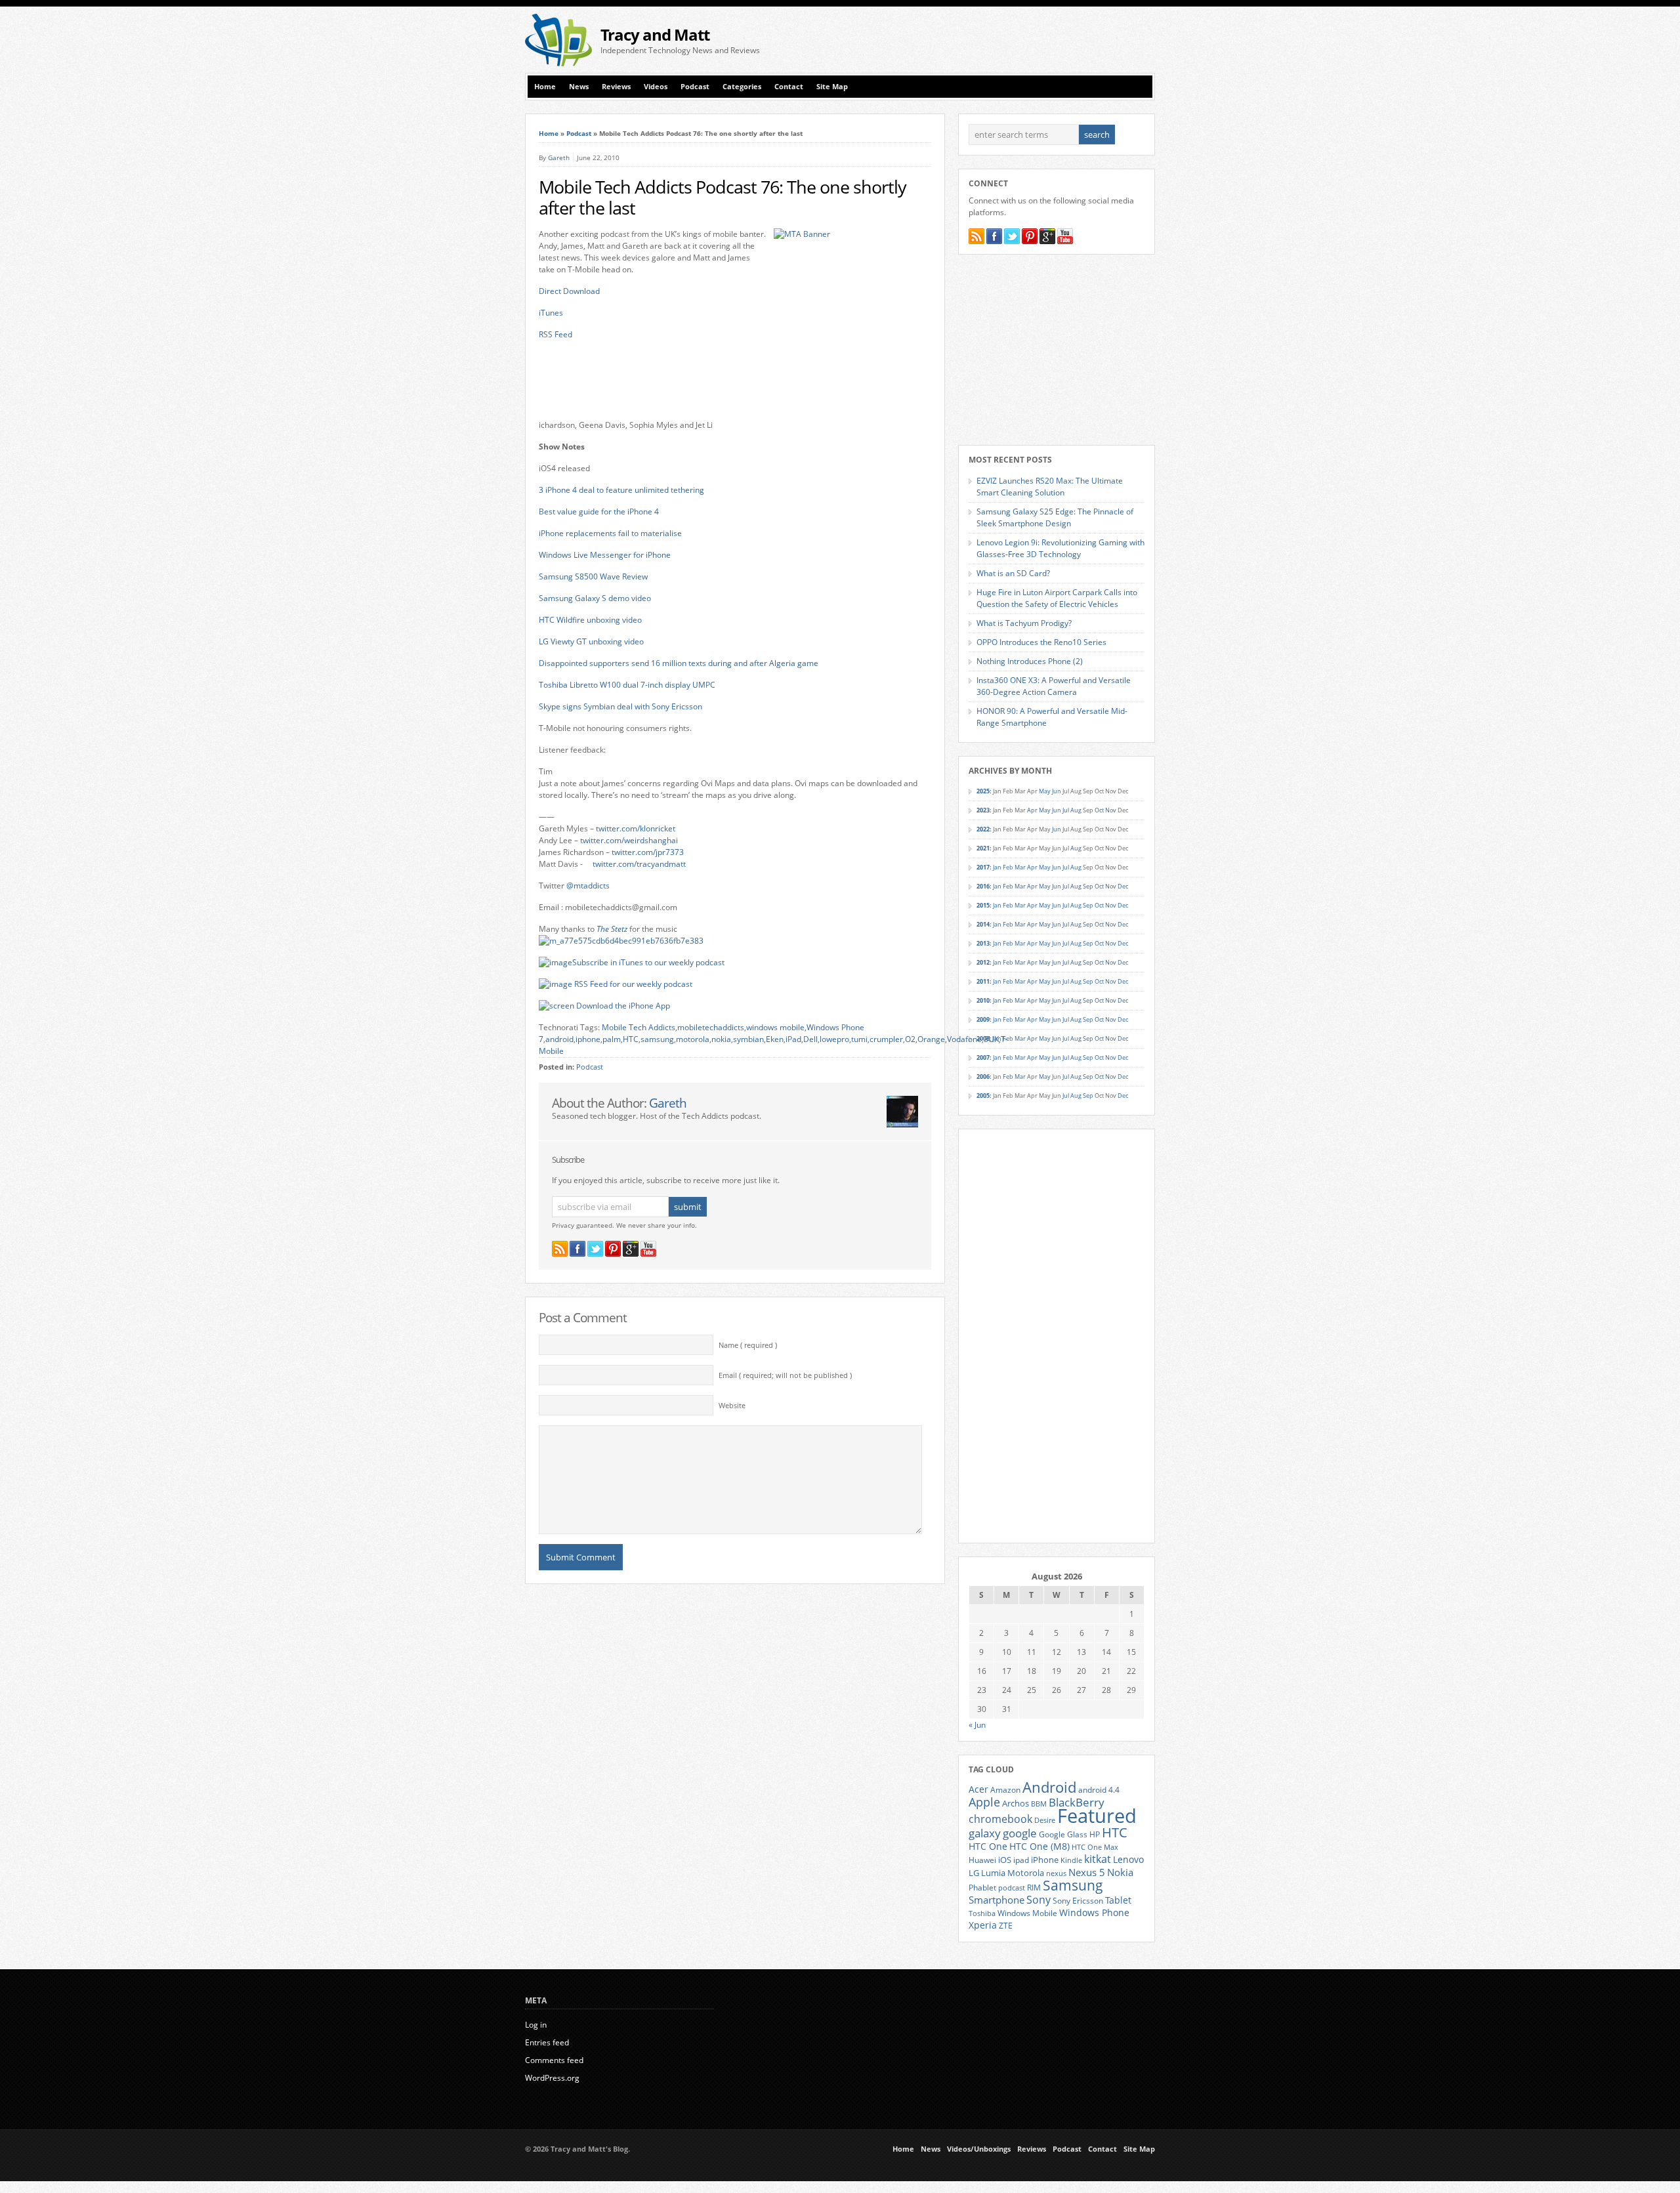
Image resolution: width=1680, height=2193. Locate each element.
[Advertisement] (1001, 40)
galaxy (985, 1833)
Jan (997, 867)
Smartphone (997, 1900)
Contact (789, 87)
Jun (1057, 791)
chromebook (1000, 1819)
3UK (991, 1039)
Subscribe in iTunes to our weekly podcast (648, 962)
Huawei (982, 1860)
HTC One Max (1095, 1847)
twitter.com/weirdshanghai (629, 840)
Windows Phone (1094, 1913)
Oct (1099, 810)
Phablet (982, 1887)
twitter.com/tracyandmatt (639, 864)
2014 (983, 924)
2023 (983, 810)
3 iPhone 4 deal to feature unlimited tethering (621, 490)
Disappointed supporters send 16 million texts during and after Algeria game (679, 663)
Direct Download (569, 291)
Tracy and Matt (655, 34)
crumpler (886, 1039)
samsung (657, 1039)
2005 (983, 1096)
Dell (810, 1039)
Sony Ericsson (1078, 1900)
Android (1049, 1787)
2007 (983, 1057)
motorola (693, 1039)
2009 (983, 1019)
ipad (1021, 1860)
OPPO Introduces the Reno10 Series (1041, 642)
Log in (536, 2025)
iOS (1005, 1860)
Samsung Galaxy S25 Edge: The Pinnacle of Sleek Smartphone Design (1055, 517)
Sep (1088, 886)
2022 (983, 829)
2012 (983, 962)
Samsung (1073, 1885)
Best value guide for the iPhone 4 (599, 512)
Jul (1066, 810)
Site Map (832, 87)
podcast (1012, 1888)
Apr (1032, 810)
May (1045, 791)
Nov (1111, 810)
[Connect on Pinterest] (613, 1249)
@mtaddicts (588, 886)
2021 (983, 848)
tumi (859, 1039)
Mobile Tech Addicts (639, 1027)
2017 (983, 867)
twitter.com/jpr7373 (648, 852)
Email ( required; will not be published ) (785, 1375)
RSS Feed (556, 334)
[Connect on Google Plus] (631, 1249)
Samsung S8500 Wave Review (593, 576)
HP (1095, 1834)
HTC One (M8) (1039, 1847)
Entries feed (547, 2042)
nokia (721, 1039)
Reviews (616, 87)
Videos (656, 87)
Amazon (1005, 1789)
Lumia (993, 1873)
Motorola (1026, 1873)
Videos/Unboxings (979, 2149)
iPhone (1045, 1860)
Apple (984, 1802)
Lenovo (1128, 1859)
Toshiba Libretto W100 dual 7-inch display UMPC (627, 685)
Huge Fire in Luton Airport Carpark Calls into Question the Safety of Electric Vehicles (1057, 598)
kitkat (1098, 1859)
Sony (1039, 1900)
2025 (983, 791)
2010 (983, 1000)
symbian (748, 1039)
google (1020, 1833)
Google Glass (1063, 1834)
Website (732, 1406)
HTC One (988, 1846)
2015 (983, 905)
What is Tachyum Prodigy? (1024, 623)
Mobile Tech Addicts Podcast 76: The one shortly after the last (723, 198)
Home (545, 87)
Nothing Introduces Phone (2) (1030, 661)
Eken (775, 1039)
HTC (631, 1039)
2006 (983, 1076)
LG (974, 1873)
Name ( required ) (748, 1345)
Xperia (983, 1925)
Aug (1076, 810)
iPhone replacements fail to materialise (610, 533)
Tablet (1118, 1900)
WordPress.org (552, 2078)
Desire (1045, 1820)
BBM (1039, 1804)
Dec (1123, 886)
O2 (910, 1039)
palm (612, 1039)
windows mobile (775, 1027)
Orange (931, 1039)
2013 (983, 943)
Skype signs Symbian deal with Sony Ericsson (620, 706)
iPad (793, 1039)
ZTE (1006, 1926)
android (559, 1039)
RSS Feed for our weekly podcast (633, 984)
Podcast (695, 87)
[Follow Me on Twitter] (595, 1249)
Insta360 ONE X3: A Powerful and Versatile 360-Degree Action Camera (1054, 686)
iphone (588, 1039)
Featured (1097, 1816)
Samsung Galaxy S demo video (595, 598)
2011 (983, 981)
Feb (1008, 867)
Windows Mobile (1027, 1913)
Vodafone (964, 1039)
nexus (1056, 1873)
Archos (1016, 1803)
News (579, 87)
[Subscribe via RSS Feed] (560, 1249)
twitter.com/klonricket (636, 828)
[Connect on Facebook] (577, 1249)
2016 (983, 886)
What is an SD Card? (1013, 573)
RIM (1034, 1887)
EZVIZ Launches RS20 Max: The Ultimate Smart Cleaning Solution (1050, 487)
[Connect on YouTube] (648, 1249)
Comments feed (554, 2060)
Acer (978, 1789)
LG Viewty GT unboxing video (591, 641)
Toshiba (982, 1913)
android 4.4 (1099, 1789)
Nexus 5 (1087, 1872)
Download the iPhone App (623, 1006)
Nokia (1120, 1872)
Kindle (1071, 1860)
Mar (1020, 867)
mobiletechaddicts (711, 1027)
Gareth (559, 157)
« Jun (977, 1725)
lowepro (834, 1039)
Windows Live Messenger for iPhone (605, 555)
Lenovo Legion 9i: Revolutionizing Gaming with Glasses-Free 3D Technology (1060, 548)
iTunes (551, 313)
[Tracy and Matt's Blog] (558, 63)
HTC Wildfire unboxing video (590, 620)
